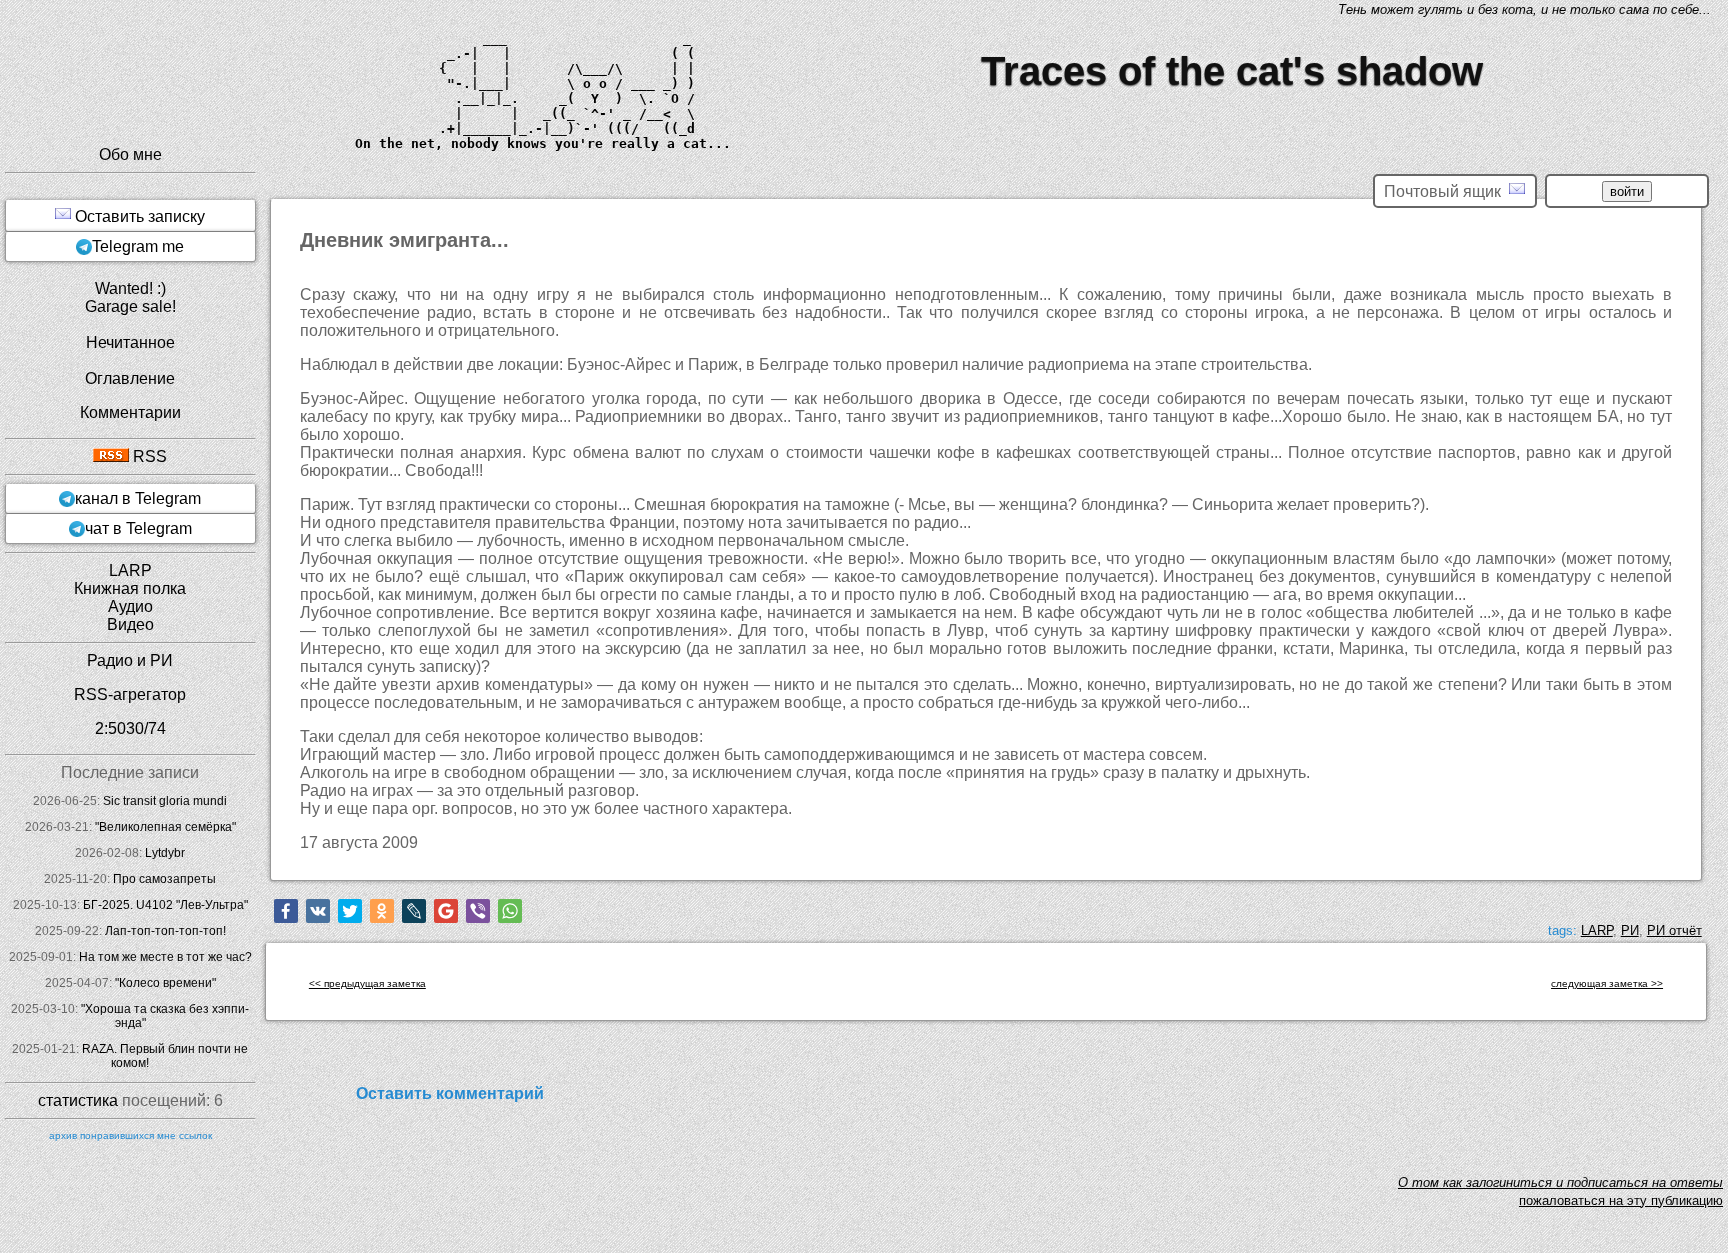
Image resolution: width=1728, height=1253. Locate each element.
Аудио (130, 606)
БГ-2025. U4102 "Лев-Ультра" (165, 905)
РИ (1630, 930)
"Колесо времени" (165, 983)
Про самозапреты (164, 879)
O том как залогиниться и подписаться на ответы (1560, 1182)
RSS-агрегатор (130, 694)
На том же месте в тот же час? (165, 957)
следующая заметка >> (1607, 983)
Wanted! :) (130, 288)
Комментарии (130, 412)
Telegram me (138, 246)
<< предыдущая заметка (367, 983)
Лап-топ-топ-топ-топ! (165, 931)
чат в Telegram (138, 528)
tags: (1562, 930)
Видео (130, 624)
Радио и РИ (130, 660)
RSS (148, 456)
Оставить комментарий (450, 1093)
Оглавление (130, 378)
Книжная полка (130, 588)
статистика (78, 1100)
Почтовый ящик (1446, 191)
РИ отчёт (1674, 930)
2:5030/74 (130, 728)
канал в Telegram (138, 498)
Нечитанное (130, 342)
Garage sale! (130, 306)
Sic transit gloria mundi (165, 801)
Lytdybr (165, 853)
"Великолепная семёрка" (165, 827)
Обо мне (130, 154)
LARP (1597, 930)
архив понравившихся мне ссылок (130, 1135)
